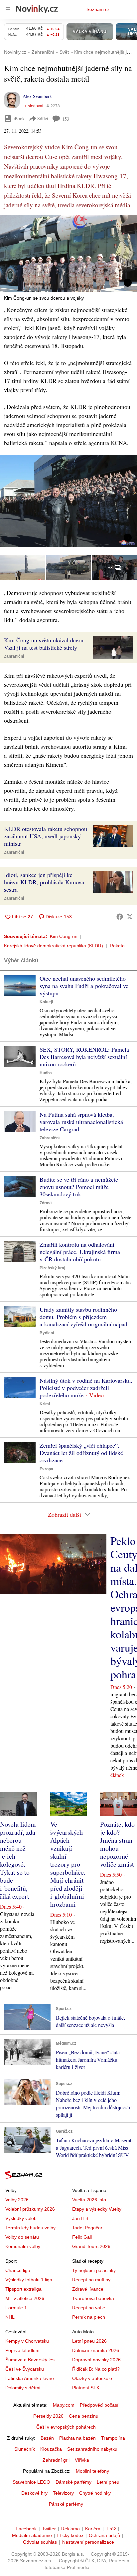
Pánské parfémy (66, 2504)
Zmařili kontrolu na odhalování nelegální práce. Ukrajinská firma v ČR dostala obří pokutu (80, 1252)
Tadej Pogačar (87, 2228)
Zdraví (46, 1203)
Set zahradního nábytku (92, 2449)
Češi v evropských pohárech (66, 2427)
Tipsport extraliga (23, 2289)
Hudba (46, 1073)
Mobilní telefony (92, 2471)
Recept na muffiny (91, 2280)
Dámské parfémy (73, 2482)
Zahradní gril (56, 2460)
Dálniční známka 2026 (96, 2350)
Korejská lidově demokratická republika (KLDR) (54, 946)
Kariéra (93, 2529)
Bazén (47, 2438)
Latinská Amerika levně (30, 2378)
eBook (19, 118)
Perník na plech (89, 2317)
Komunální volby (23, 2246)
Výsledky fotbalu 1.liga (29, 2280)
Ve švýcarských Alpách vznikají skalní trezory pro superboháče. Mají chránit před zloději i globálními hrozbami (68, 1864)
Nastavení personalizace (88, 2542)
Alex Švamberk (37, 96)
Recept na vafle (89, 2308)
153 (66, 119)
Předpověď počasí (99, 2405)
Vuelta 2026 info (89, 2200)
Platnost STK (86, 2388)
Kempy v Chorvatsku (27, 2341)
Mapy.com (64, 2405)
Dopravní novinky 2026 (96, 2360)
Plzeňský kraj (52, 1268)
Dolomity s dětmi (23, 2388)
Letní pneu (108, 2482)
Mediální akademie (32, 2535)
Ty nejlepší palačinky (94, 2270)
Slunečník (25, 2449)
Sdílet (43, 118)
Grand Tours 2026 (91, 2246)
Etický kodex (70, 2535)
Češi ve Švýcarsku (25, 2369)
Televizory (63, 2493)
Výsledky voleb (21, 2218)
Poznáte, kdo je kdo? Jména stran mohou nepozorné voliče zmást (117, 1844)
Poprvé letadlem (22, 2350)
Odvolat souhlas (40, 2542)
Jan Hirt (80, 2218)
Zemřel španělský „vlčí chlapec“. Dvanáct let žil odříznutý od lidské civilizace (81, 1453)
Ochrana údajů (104, 2535)
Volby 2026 (17, 2200)
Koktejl (46, 1002)
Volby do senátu (22, 2237)
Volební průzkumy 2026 (30, 2209)
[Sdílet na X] (130, 917)
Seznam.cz (98, 9)
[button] (68, 253)
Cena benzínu (84, 2416)
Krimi (45, 1404)
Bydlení (47, 1333)
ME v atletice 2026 (25, 2298)
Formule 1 (16, 2308)
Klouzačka (51, 2449)
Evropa (46, 1469)
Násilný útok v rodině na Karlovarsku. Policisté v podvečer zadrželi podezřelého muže (86, 1388)
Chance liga (18, 2270)
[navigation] (8, 9)
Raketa (117, 946)
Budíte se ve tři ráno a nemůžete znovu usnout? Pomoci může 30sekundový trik (79, 1187)
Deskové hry (34, 2493)
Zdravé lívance (88, 2289)
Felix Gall (82, 2237)
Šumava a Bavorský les (30, 2360)
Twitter (49, 2529)
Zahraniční (14, 656)
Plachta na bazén (77, 2438)
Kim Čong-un (64, 936)
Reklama (70, 2529)
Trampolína (113, 2438)
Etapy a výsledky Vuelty (97, 2209)
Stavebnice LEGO (31, 2482)
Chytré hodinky (95, 2493)
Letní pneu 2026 (89, 2341)
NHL (10, 2317)
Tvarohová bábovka (93, 2298)
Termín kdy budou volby (30, 2228)
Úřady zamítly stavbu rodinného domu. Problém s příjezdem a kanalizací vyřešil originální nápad (83, 1317)
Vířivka (82, 2460)
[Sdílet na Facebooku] (120, 917)
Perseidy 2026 (48, 2416)
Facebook (26, 2529)
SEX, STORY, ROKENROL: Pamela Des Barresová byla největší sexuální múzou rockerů (84, 1057)
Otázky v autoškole (92, 2378)
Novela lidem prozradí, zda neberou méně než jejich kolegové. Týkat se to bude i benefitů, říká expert (18, 1860)
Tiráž (111, 2529)
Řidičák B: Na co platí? (96, 2369)
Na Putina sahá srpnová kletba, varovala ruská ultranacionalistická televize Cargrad (81, 1122)
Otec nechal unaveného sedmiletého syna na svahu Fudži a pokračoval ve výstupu (84, 986)
